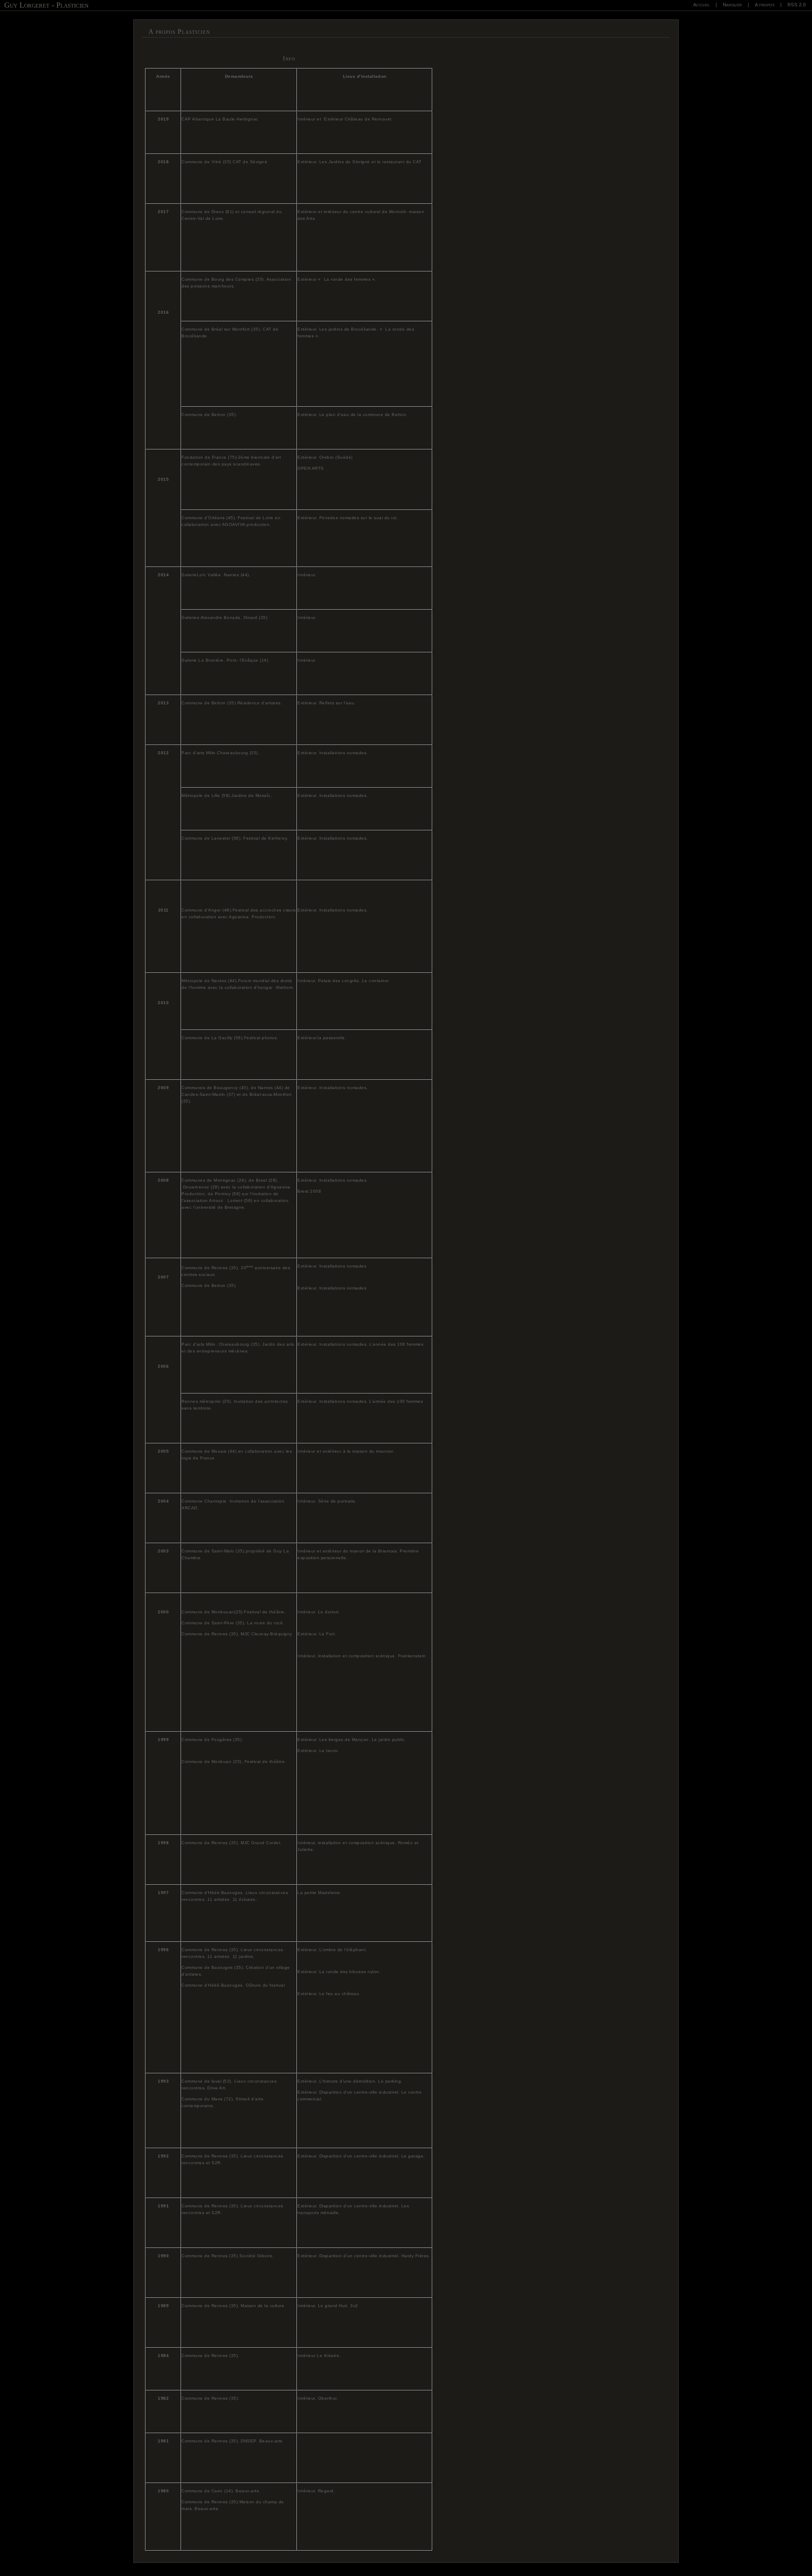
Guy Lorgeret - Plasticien (46, 5)
